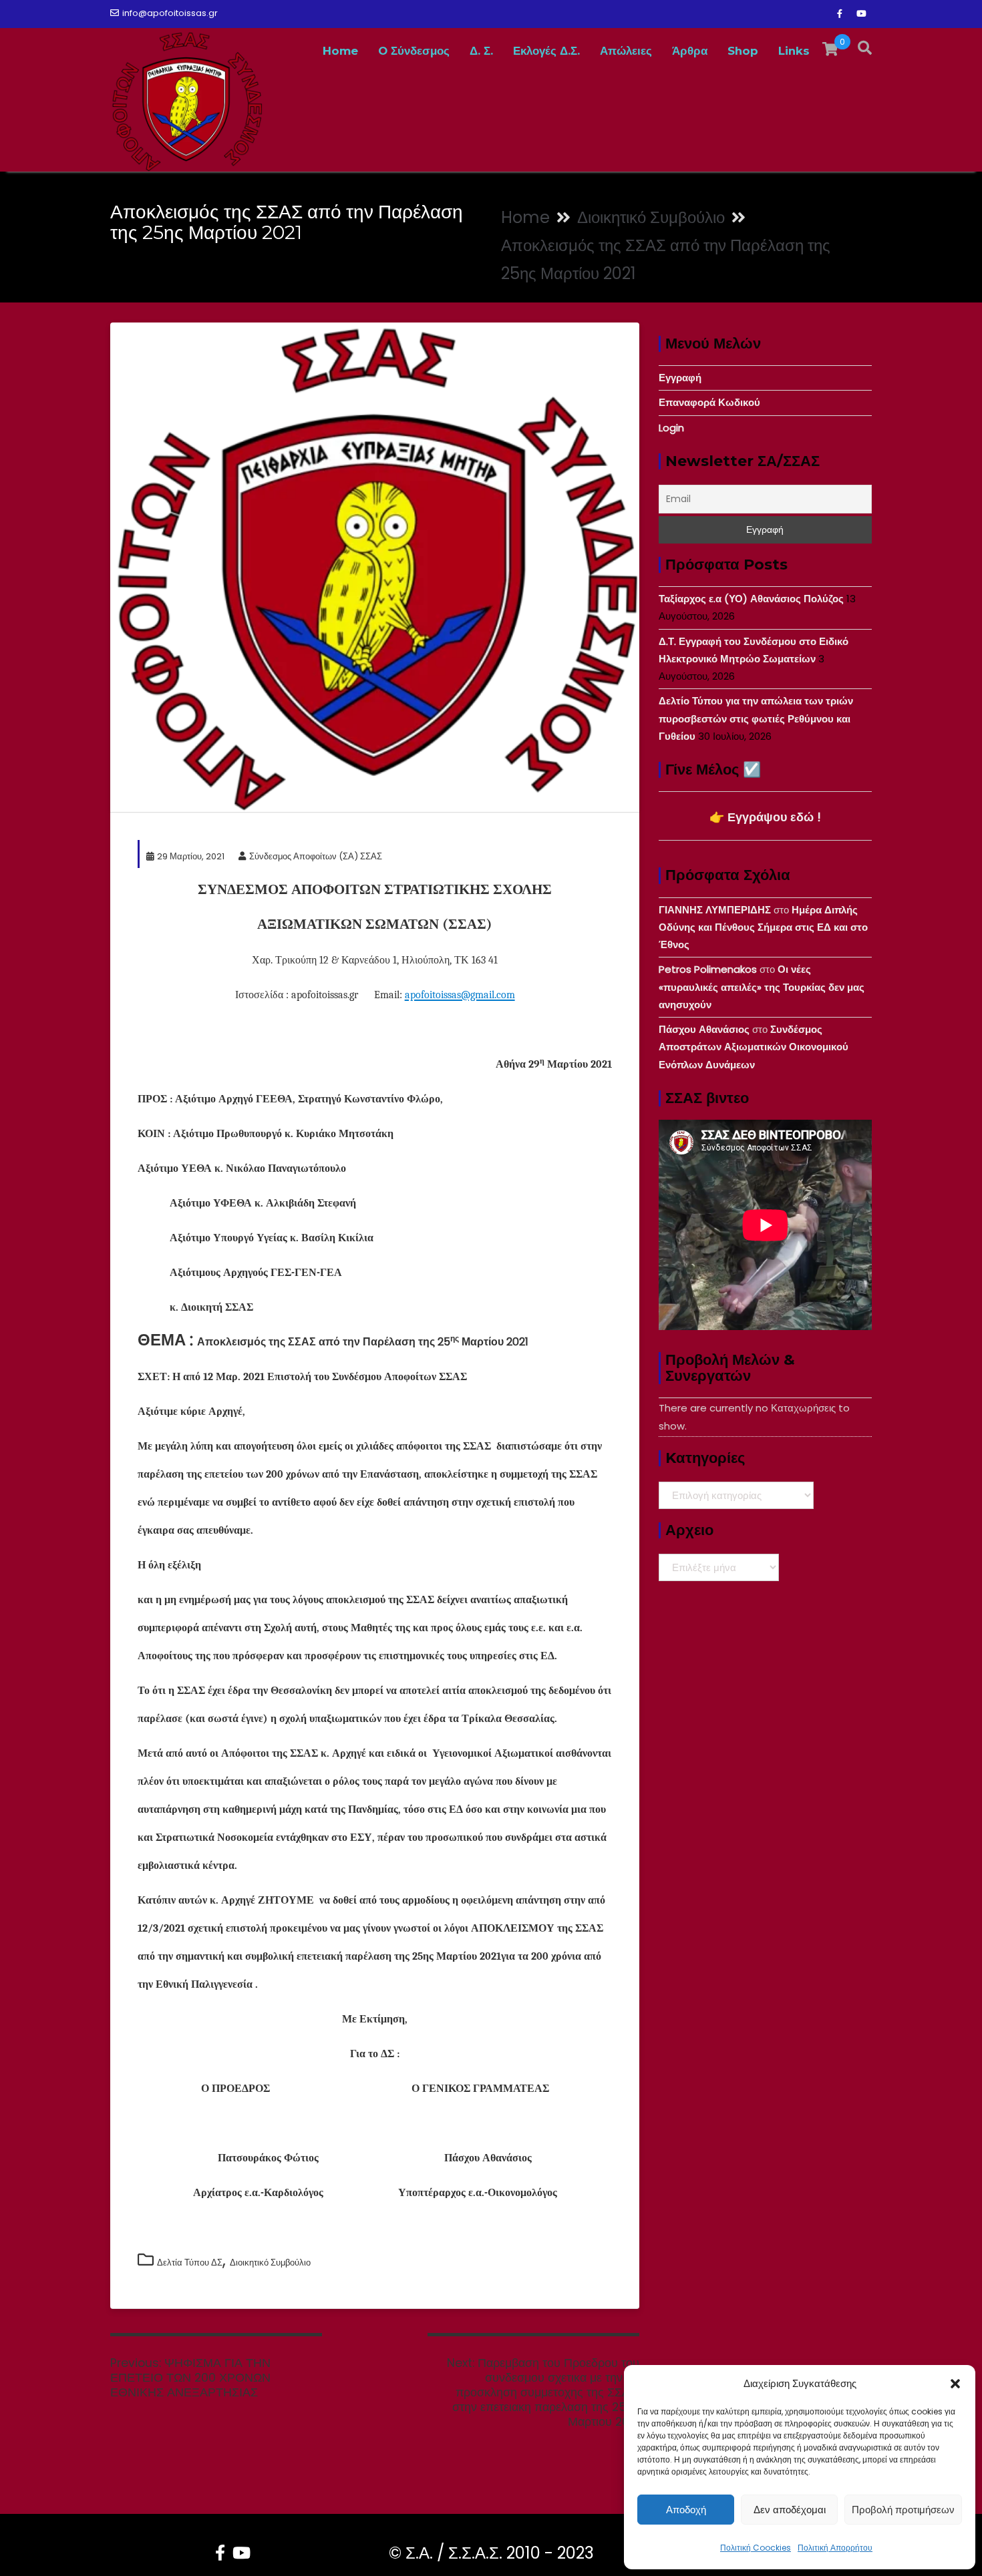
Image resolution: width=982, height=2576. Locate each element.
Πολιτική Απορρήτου (835, 2548)
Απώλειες (626, 51)
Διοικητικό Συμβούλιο (270, 2263)
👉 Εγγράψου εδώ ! (765, 817)
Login (671, 428)
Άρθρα (690, 51)
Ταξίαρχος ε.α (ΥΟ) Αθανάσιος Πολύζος (751, 599)
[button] (955, 2384)
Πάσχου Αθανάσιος (704, 1029)
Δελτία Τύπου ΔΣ (190, 2263)
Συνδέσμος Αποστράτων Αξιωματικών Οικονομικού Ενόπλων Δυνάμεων (754, 1047)
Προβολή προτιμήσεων (903, 2510)
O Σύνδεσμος (414, 51)
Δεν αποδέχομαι (790, 2510)
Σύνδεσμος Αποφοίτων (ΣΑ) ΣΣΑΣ (316, 856)
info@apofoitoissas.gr (170, 13)
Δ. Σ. (481, 51)
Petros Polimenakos (708, 969)
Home (340, 51)
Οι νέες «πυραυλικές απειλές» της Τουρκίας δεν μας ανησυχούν (762, 987)
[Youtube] (861, 14)
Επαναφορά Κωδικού (709, 402)
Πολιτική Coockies (756, 2548)
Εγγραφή (680, 378)
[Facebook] (840, 14)
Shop (743, 51)
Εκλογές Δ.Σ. (546, 51)
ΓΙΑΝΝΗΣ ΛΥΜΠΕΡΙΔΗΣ (715, 910)
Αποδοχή (686, 2510)
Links (794, 51)
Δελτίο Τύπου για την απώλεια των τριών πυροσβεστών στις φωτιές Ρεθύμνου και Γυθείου (756, 718)
